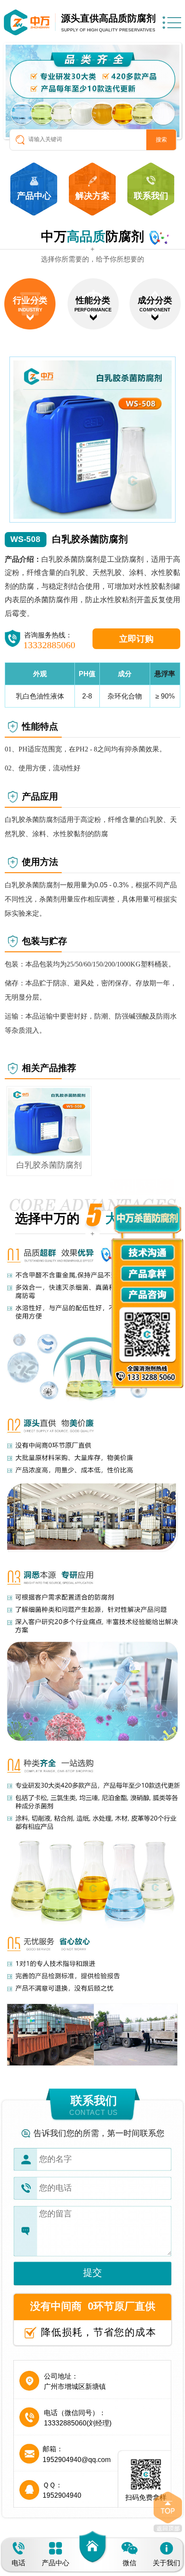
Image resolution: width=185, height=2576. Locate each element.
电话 (18, 2563)
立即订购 (136, 639)
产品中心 (55, 2563)
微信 (129, 2563)
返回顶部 (168, 2512)
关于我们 (166, 2563)
